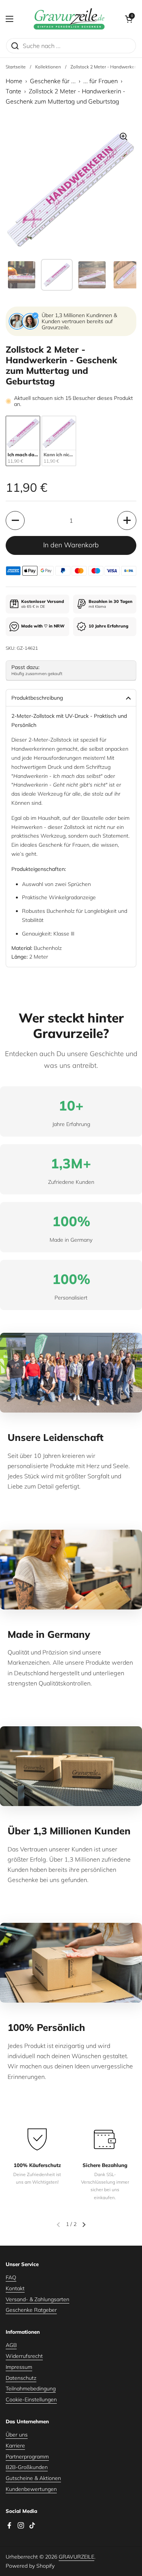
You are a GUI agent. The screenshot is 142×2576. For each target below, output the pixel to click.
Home (14, 81)
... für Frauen (101, 81)
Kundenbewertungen (31, 2489)
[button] (129, 19)
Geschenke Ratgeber (31, 2310)
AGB (11, 2345)
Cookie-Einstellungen (31, 2399)
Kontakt (15, 2288)
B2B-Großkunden (27, 2467)
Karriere (15, 2446)
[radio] (23, 441)
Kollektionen (48, 67)
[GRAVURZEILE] (69, 19)
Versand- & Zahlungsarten (37, 2299)
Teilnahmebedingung (31, 2389)
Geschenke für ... (53, 81)
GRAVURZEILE (76, 2557)
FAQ (11, 2277)
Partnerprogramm (27, 2457)
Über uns (17, 2435)
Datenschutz (21, 2378)
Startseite (16, 67)
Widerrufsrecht (24, 2356)
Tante (13, 91)
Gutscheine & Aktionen (33, 2478)
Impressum (19, 2367)
